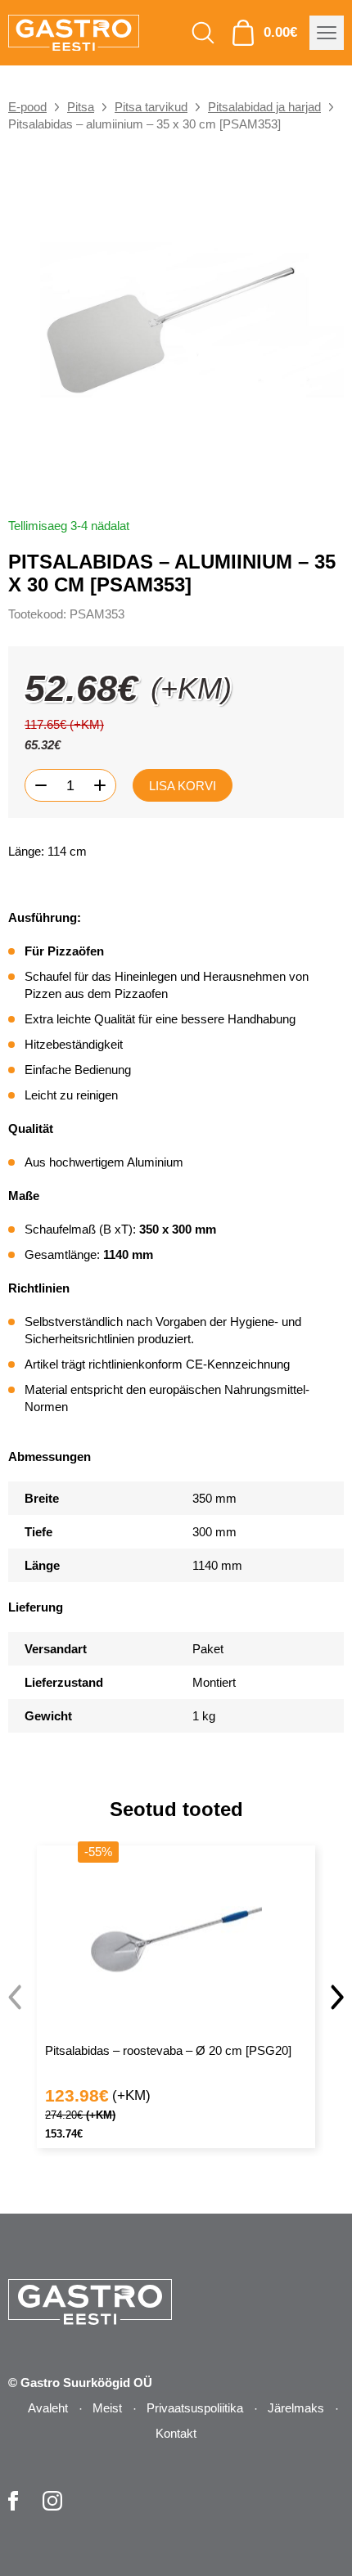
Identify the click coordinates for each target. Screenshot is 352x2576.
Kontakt (176, 2433)
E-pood (27, 107)
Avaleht (48, 2408)
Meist (107, 2408)
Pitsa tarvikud (151, 107)
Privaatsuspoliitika (195, 2408)
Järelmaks (296, 2408)
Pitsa (81, 107)
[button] (337, 1997)
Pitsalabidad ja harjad (264, 107)
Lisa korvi (183, 786)
